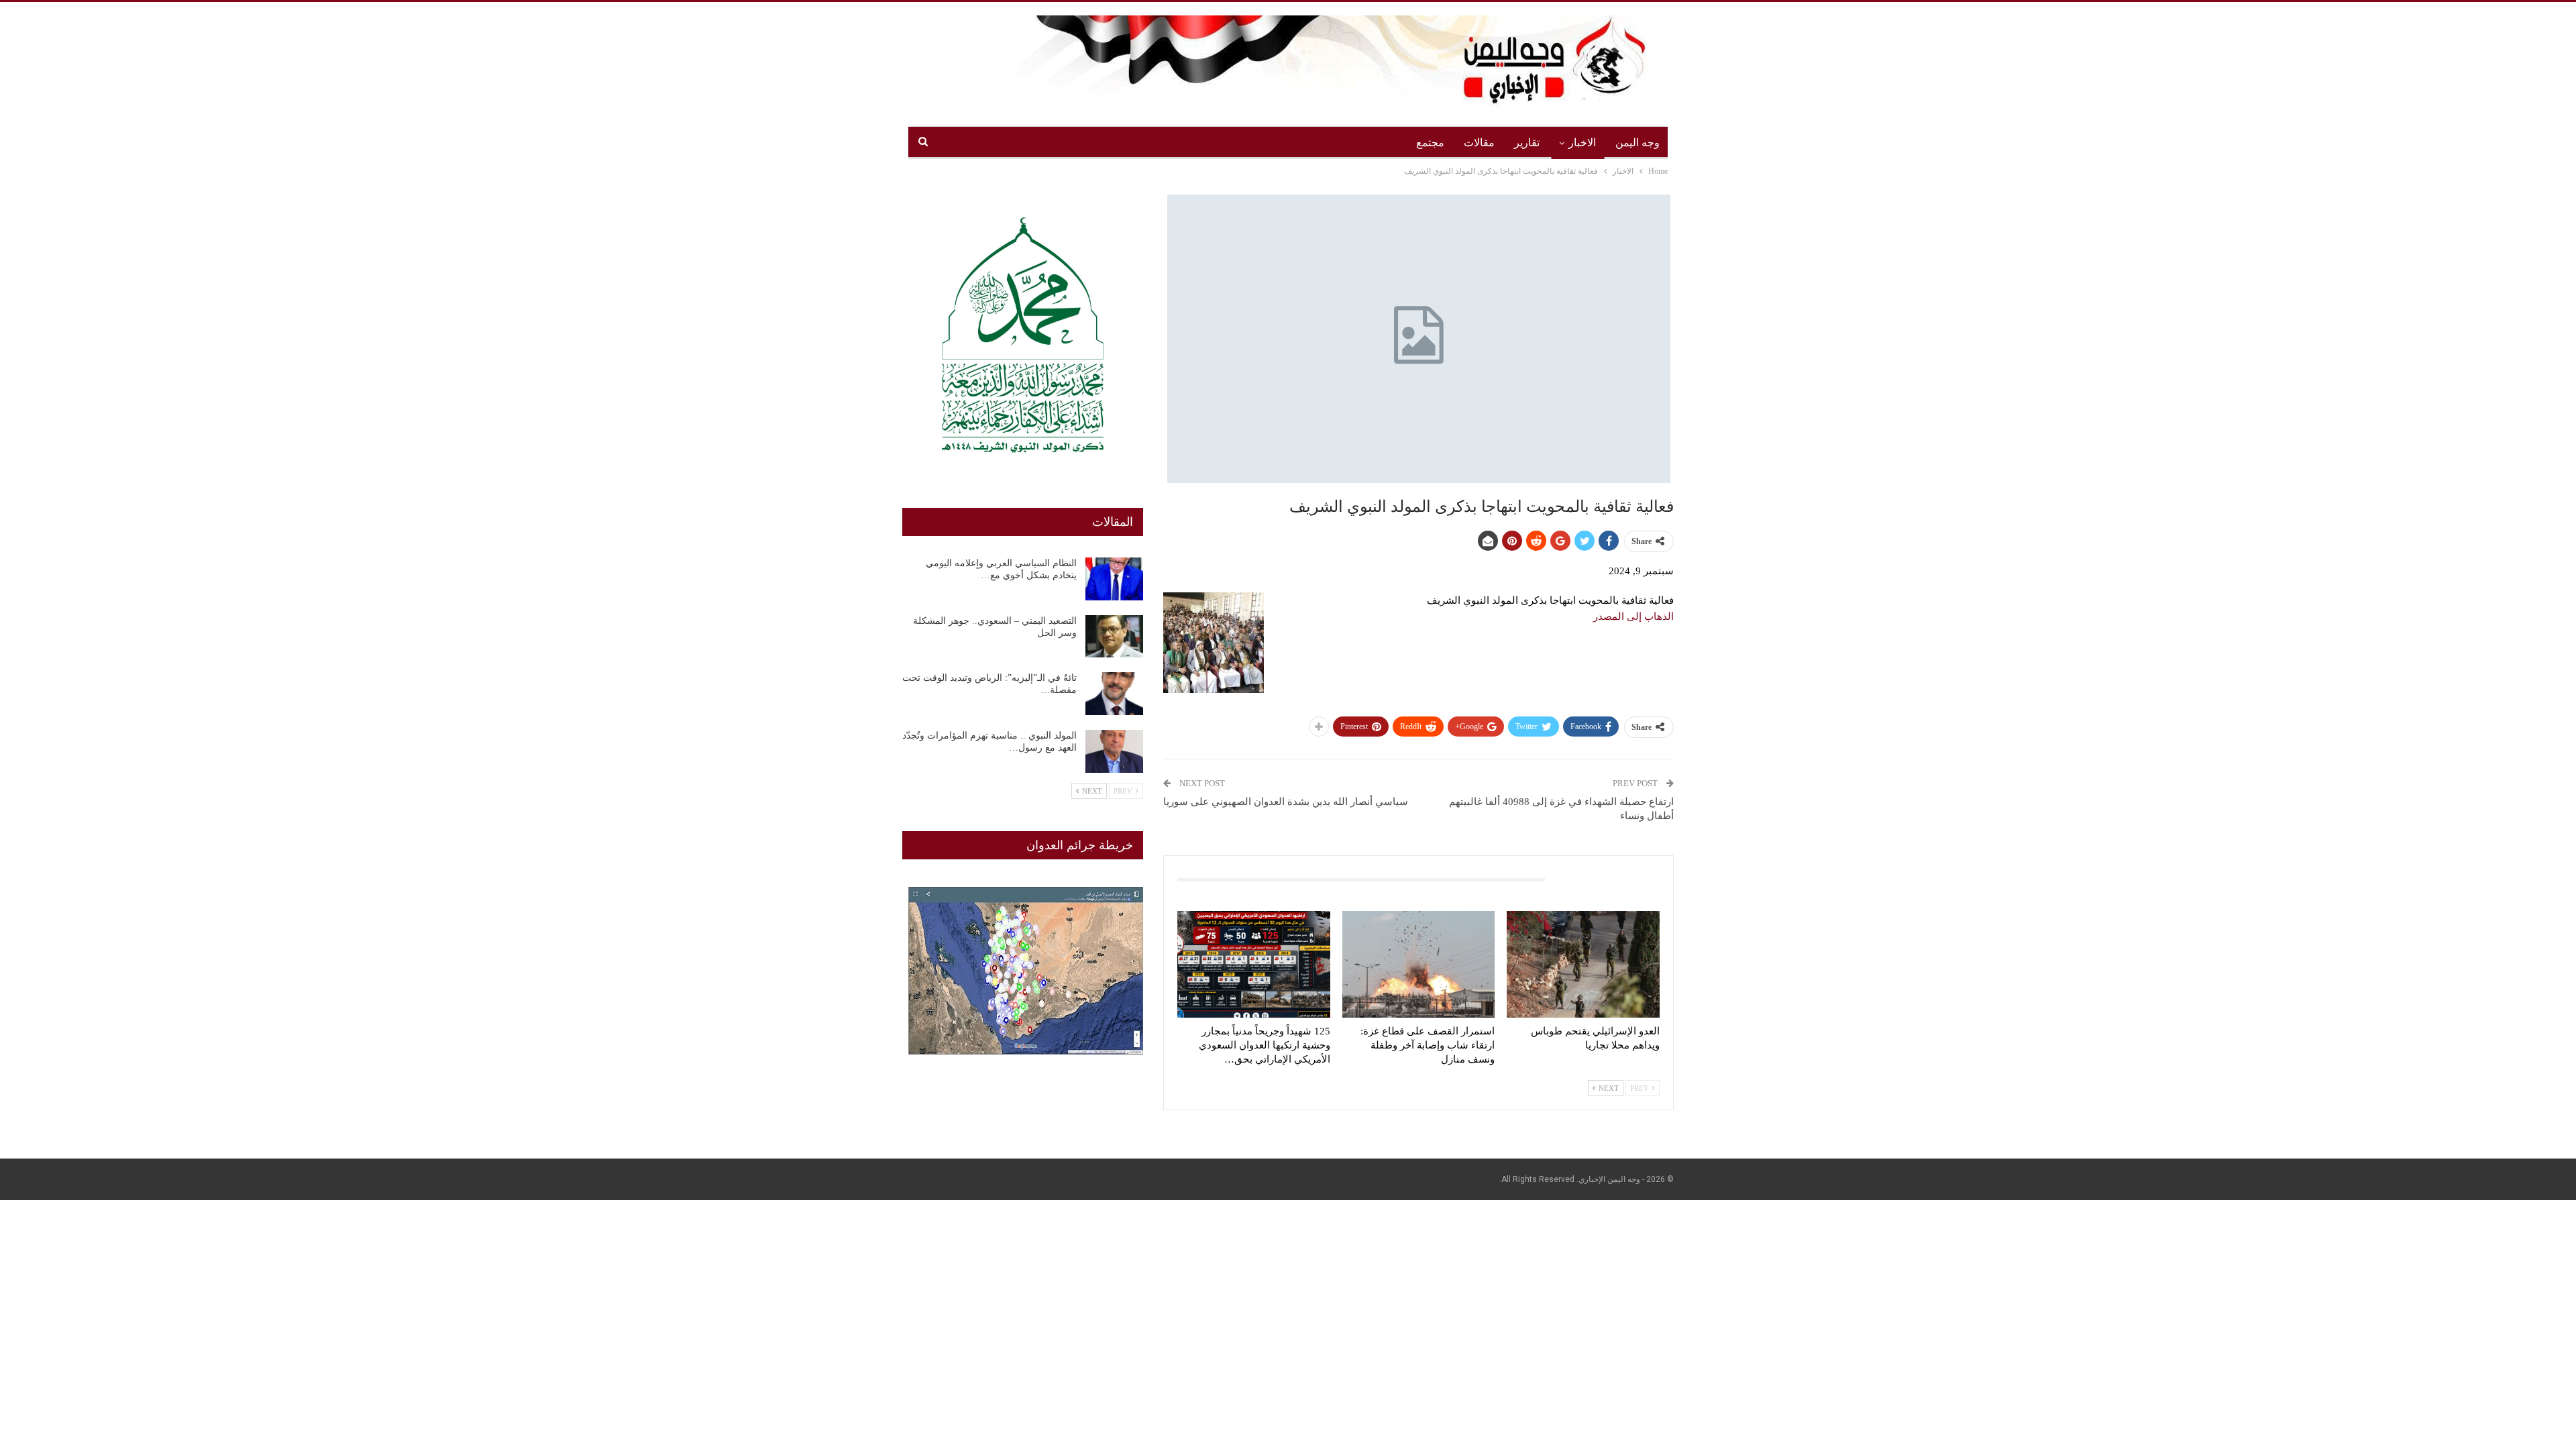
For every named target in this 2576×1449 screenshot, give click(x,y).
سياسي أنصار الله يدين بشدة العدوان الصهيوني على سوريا (1286, 802)
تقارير (1527, 143)
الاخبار (1582, 143)
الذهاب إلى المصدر (1633, 616)
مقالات (1479, 143)
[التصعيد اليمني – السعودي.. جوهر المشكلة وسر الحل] (1114, 637)
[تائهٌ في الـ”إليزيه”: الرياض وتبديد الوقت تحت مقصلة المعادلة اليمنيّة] (1114, 694)
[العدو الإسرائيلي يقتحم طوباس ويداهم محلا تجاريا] (1583, 964)
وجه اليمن (1638, 143)
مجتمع (1430, 143)
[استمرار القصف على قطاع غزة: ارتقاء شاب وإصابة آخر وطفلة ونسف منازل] (1419, 964)
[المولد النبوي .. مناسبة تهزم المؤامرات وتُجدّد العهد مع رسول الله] (1114, 751)
